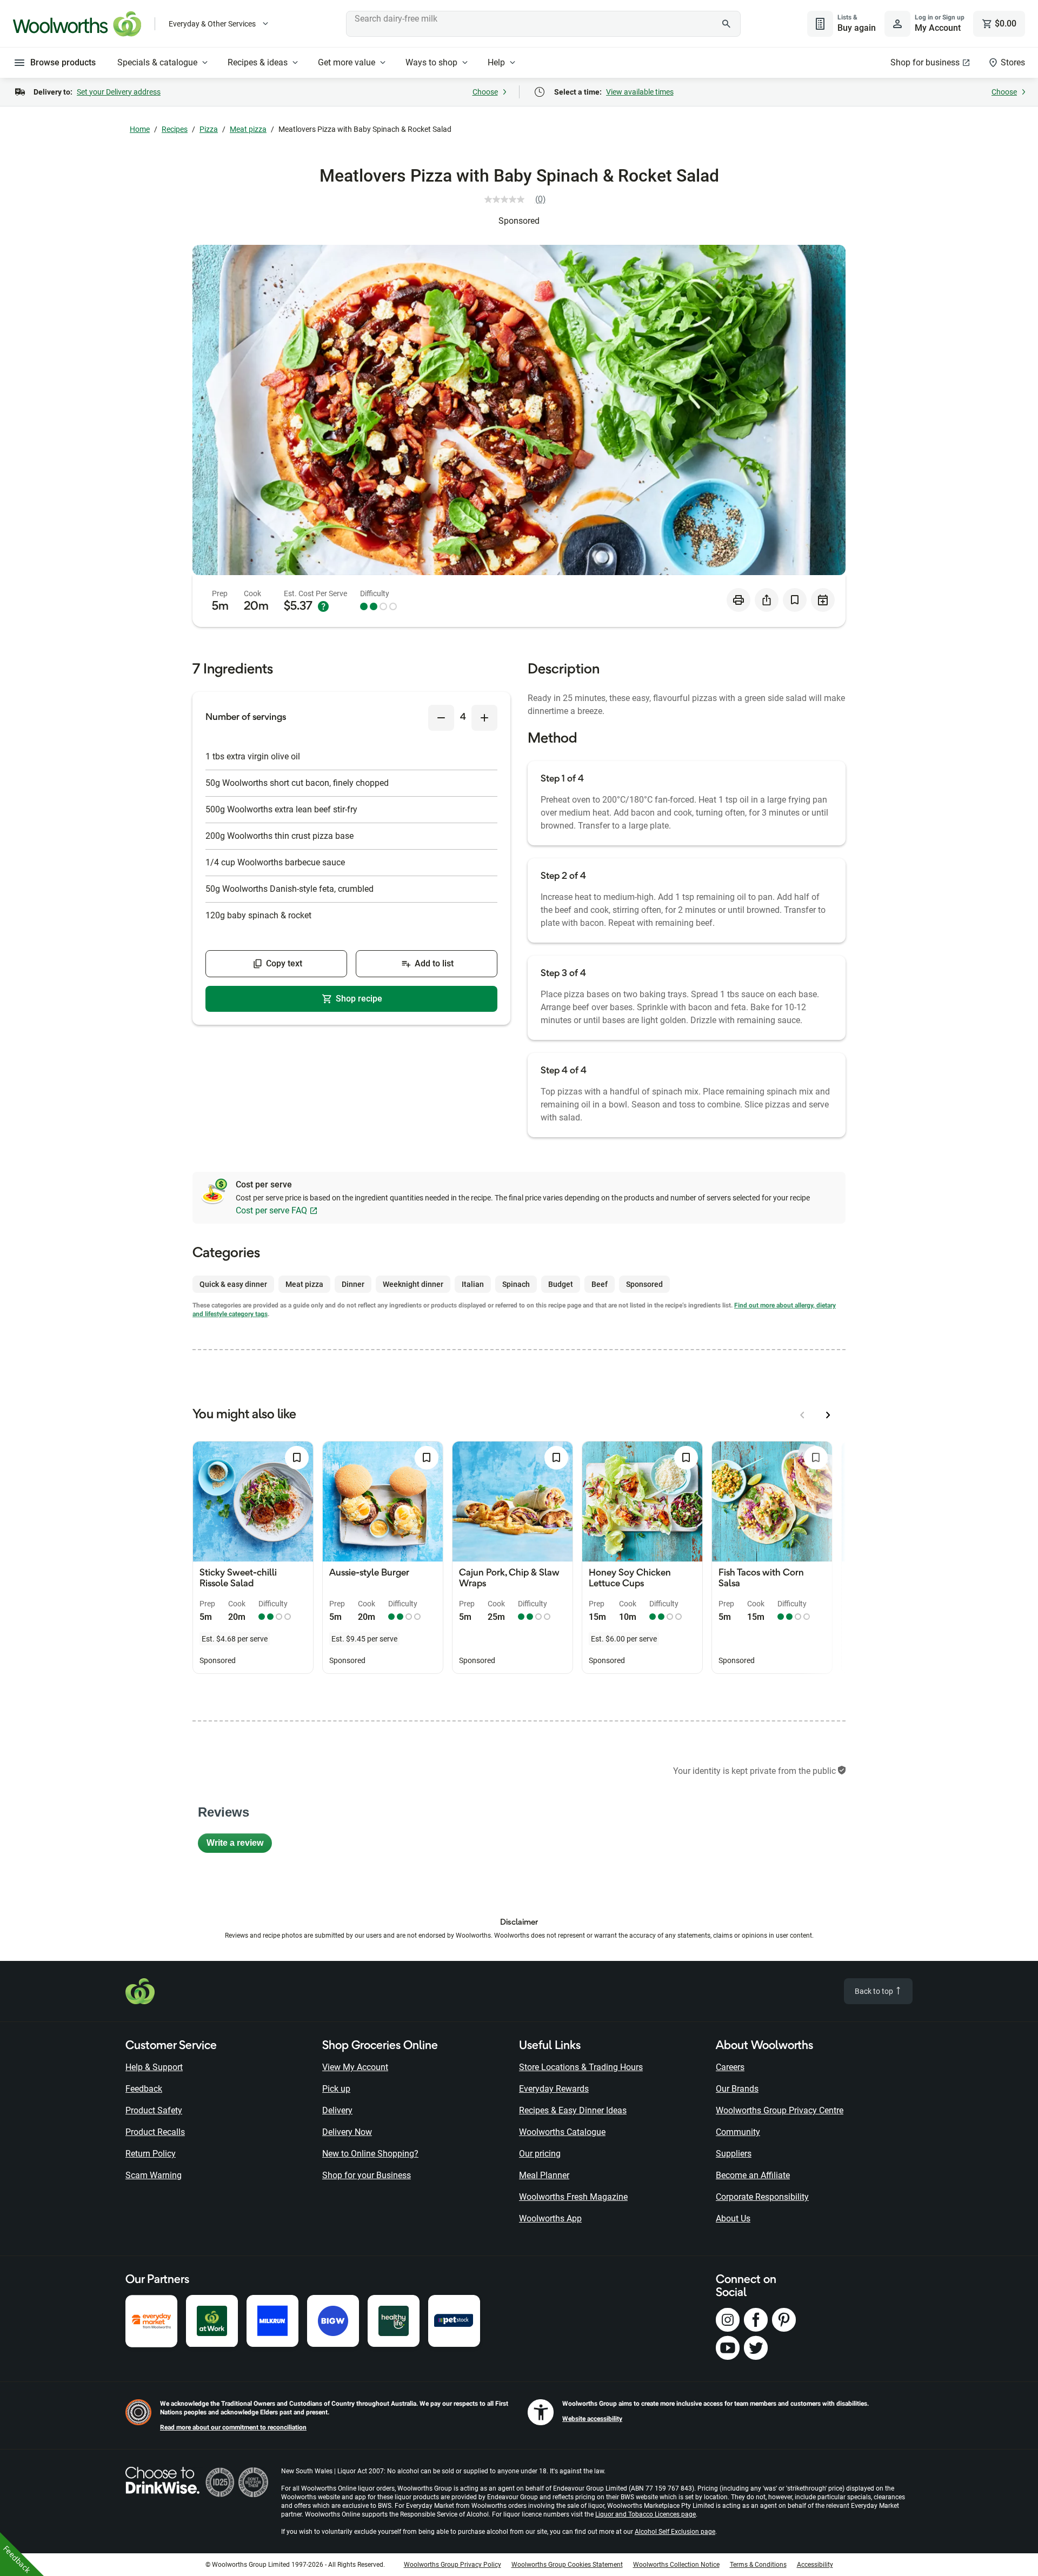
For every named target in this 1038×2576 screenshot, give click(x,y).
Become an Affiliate (753, 2175)
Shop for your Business (367, 2175)
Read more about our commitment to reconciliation (233, 2427)
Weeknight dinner (413, 1284)
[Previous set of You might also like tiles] (802, 1415)
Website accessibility (592, 2419)
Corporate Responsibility (762, 2197)
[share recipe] (767, 600)
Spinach (516, 1284)
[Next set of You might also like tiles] (828, 1415)
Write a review (239, 1846)
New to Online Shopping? (370, 2154)
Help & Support (154, 2067)
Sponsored (519, 221)
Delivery (337, 2110)
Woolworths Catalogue (562, 2132)
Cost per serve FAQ (271, 1210)
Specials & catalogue (157, 62)
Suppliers (734, 2154)
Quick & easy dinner (233, 1284)
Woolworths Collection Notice (676, 2565)
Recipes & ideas (258, 62)
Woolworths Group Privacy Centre (780, 2110)
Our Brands (737, 2089)
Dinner (353, 1284)
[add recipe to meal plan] (823, 600)
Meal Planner (544, 2175)
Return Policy (151, 2154)
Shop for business (925, 62)
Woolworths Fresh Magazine (573, 2197)
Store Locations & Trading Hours (581, 2067)
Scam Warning (154, 2175)
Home (140, 129)
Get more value (347, 62)
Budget (561, 1284)
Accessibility (815, 2565)
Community (738, 2132)
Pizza (209, 129)
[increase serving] (484, 718)
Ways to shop (431, 62)
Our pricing (540, 2154)
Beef (600, 1284)
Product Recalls (155, 2132)
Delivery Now (347, 2132)
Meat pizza (248, 129)
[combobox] (543, 24)
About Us (733, 2218)
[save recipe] (795, 600)
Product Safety (154, 2110)
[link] (519, 199)
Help (496, 62)
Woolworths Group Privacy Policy (453, 2565)
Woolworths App (550, 2218)
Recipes (175, 129)
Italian (473, 1284)
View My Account (355, 2067)
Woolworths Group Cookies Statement (567, 2565)
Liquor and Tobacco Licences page (646, 2514)
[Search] (727, 24)
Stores (1013, 62)
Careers (730, 2067)
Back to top (875, 1991)
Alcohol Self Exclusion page (675, 2532)
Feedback (144, 2089)
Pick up (336, 2089)
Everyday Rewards (554, 2089)
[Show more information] (323, 606)
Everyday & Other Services (212, 24)
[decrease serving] (441, 718)
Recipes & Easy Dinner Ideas (573, 2110)
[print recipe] (738, 600)
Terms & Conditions (758, 2565)
